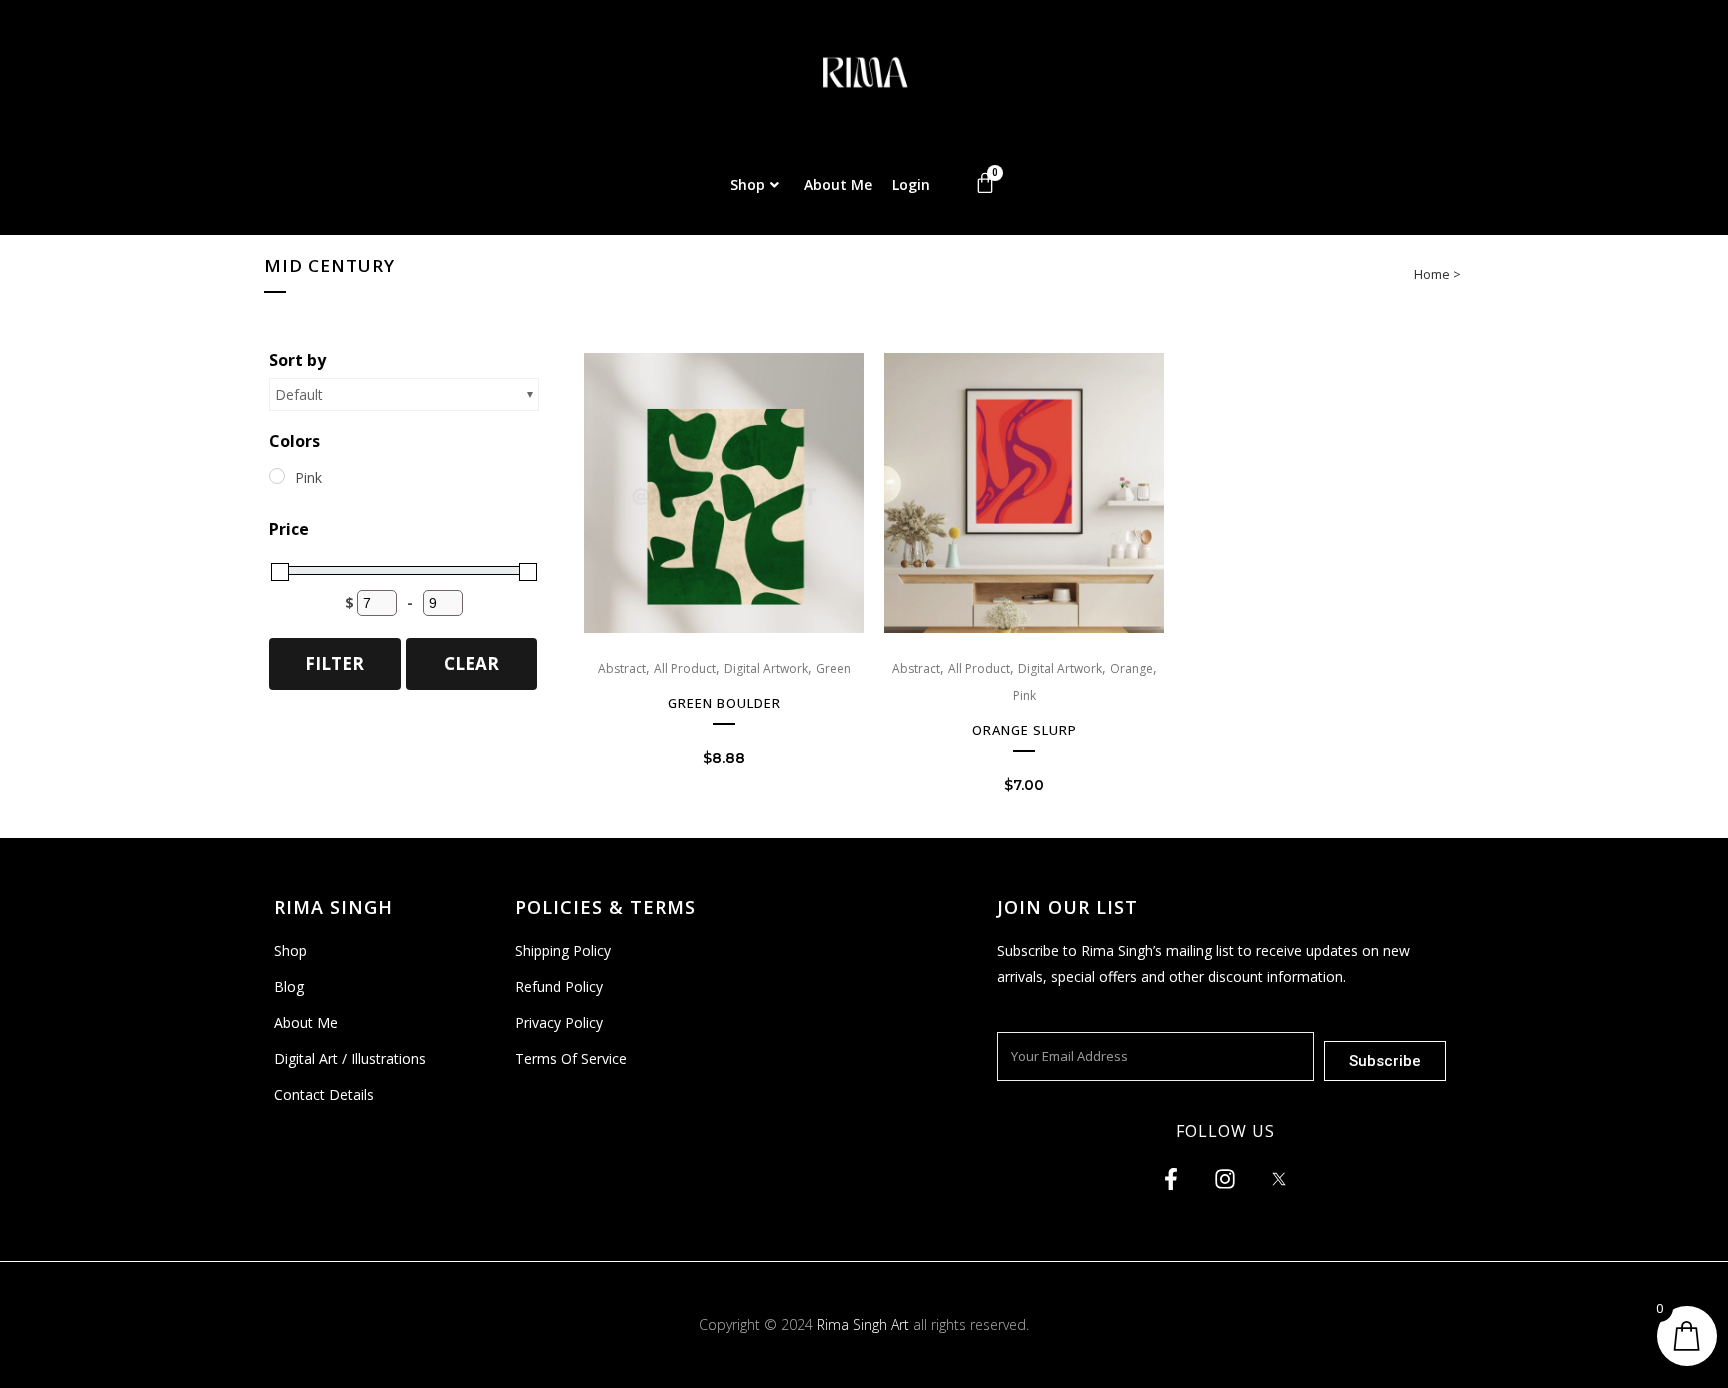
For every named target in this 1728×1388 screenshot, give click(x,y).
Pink (1024, 695)
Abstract (622, 668)
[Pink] (277, 476)
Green (833, 668)
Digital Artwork (766, 668)
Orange (1131, 668)
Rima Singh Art (863, 1324)
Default (299, 394)
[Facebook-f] (1171, 1179)
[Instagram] (1225, 1179)
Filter (334, 663)
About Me (838, 184)
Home (1432, 274)
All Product (685, 668)
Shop (747, 184)
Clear (471, 663)
